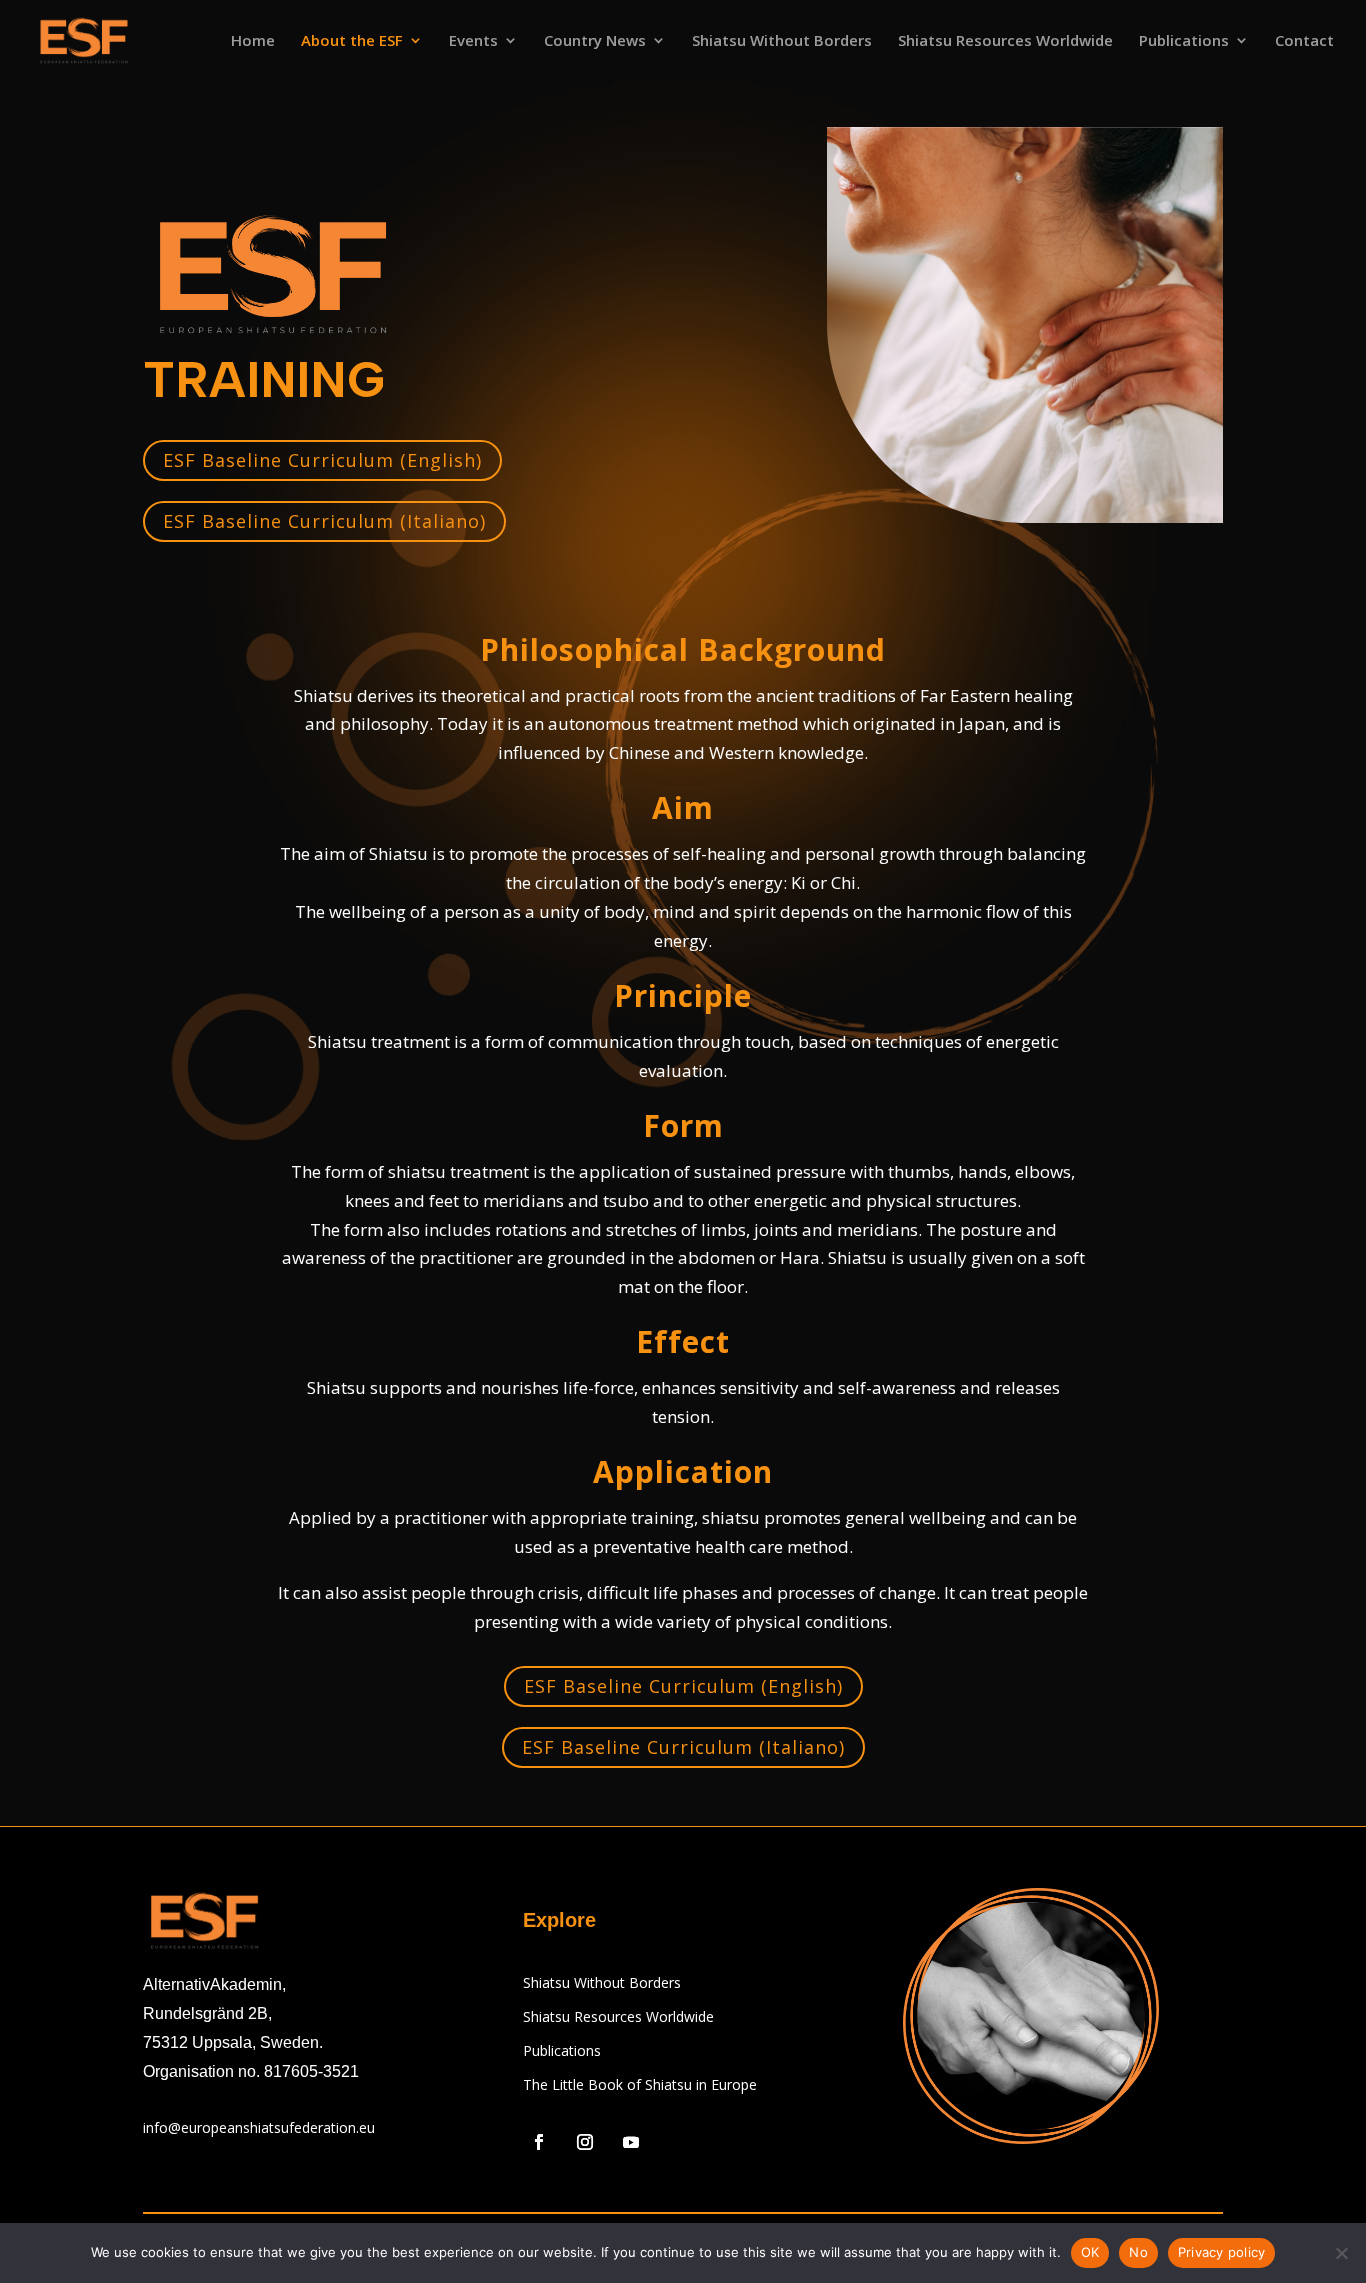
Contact (1304, 41)
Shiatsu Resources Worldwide (1005, 41)
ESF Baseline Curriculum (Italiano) (324, 521)
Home (253, 41)
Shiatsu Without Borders (782, 41)
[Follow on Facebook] (539, 2142)
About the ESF (352, 41)
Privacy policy (1222, 2252)
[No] (1341, 2253)
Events (473, 41)
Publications (1184, 41)
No (1138, 2252)
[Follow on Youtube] (631, 2142)
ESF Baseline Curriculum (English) (322, 460)
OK (1090, 2252)
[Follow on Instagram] (585, 2142)
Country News (595, 41)
